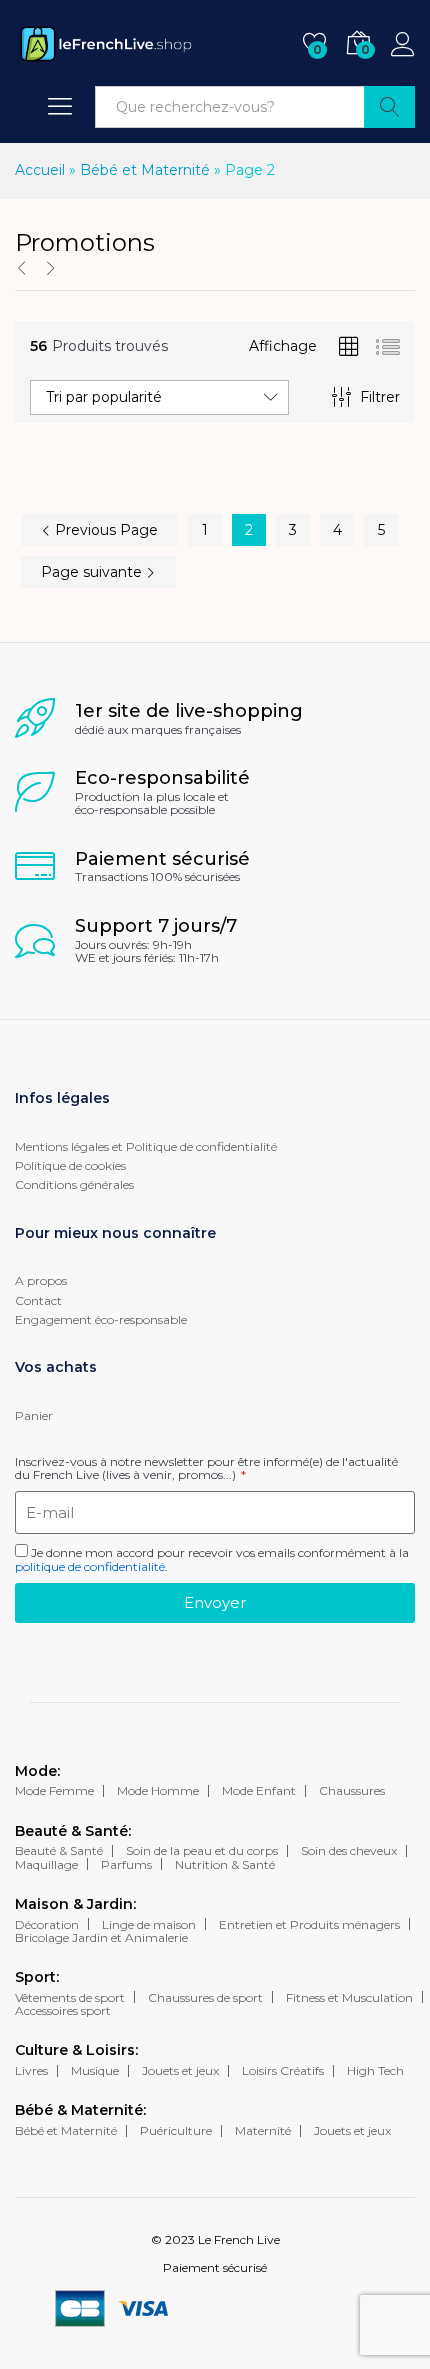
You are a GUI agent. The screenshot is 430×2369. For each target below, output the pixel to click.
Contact (38, 1300)
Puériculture (176, 2130)
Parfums (126, 1864)
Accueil (40, 170)
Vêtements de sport (70, 1997)
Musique (95, 2070)
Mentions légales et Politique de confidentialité (146, 1146)
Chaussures (352, 1790)
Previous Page (104, 530)
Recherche (389, 107)
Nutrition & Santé (225, 1864)
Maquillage (46, 1864)
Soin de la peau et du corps (202, 1850)
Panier (34, 1415)
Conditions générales (74, 1184)
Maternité (263, 2130)
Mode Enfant (259, 1790)
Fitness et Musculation (349, 1997)
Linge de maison (149, 1924)
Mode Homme (158, 1790)
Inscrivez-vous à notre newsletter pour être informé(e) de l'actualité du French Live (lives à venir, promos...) (206, 1468)
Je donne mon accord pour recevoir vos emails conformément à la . (212, 1559)
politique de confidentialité (90, 1566)
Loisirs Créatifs (283, 2070)
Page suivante (93, 572)
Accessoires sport (63, 2010)
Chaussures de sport (205, 1997)
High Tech (375, 2070)
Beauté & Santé (59, 1850)
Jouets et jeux (180, 2070)
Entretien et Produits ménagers (309, 1924)
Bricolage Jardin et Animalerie (101, 1937)
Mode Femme (54, 1790)
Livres (31, 2070)
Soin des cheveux (349, 1850)
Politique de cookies (70, 1165)
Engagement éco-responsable (101, 1319)
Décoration (47, 1924)
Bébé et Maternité (145, 170)
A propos (41, 1280)
